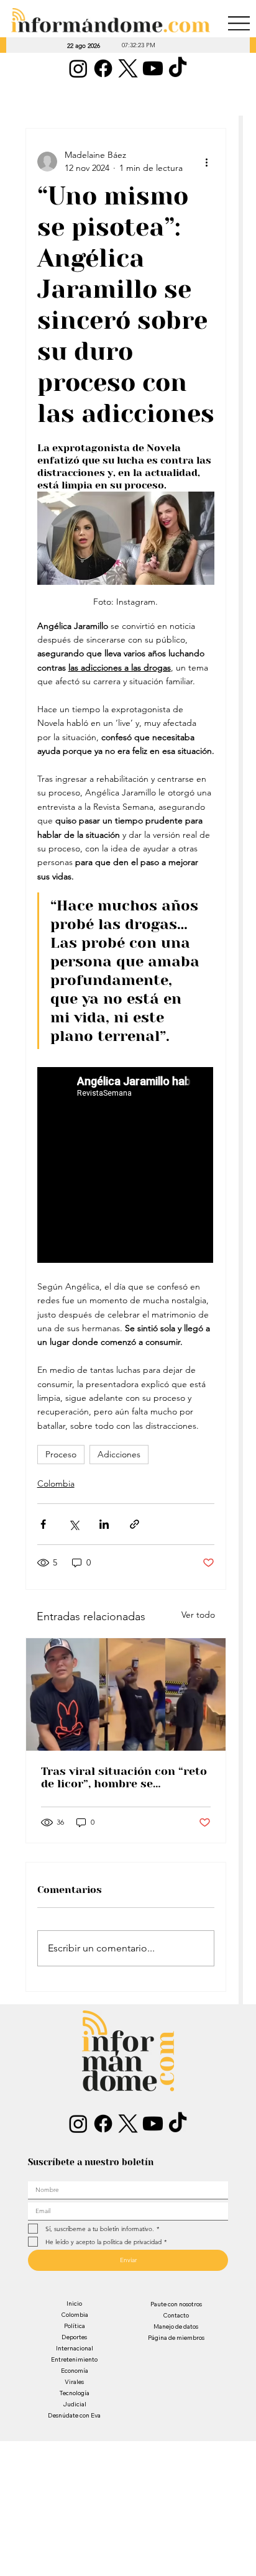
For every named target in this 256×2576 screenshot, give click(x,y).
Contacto (176, 2315)
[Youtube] (153, 68)
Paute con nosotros (176, 2304)
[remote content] (126, 1166)
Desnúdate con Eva (74, 2415)
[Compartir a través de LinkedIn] (104, 1524)
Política (75, 2326)
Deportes (74, 2337)
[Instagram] (78, 68)
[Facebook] (103, 68)
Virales (74, 2382)
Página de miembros (176, 2338)
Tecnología (75, 2393)
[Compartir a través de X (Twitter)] (74, 1524)
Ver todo (198, 1615)
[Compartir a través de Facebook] (43, 1524)
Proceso (61, 1454)
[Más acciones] (207, 162)
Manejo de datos (176, 2326)
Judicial (75, 2404)
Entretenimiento (74, 2359)
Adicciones (119, 1454)
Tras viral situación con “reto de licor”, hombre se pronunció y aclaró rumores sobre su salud (124, 1777)
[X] (128, 68)
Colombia (56, 1483)
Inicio (74, 2303)
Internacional (75, 2348)
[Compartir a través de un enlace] (135, 1524)
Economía (75, 2371)
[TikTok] (178, 68)
